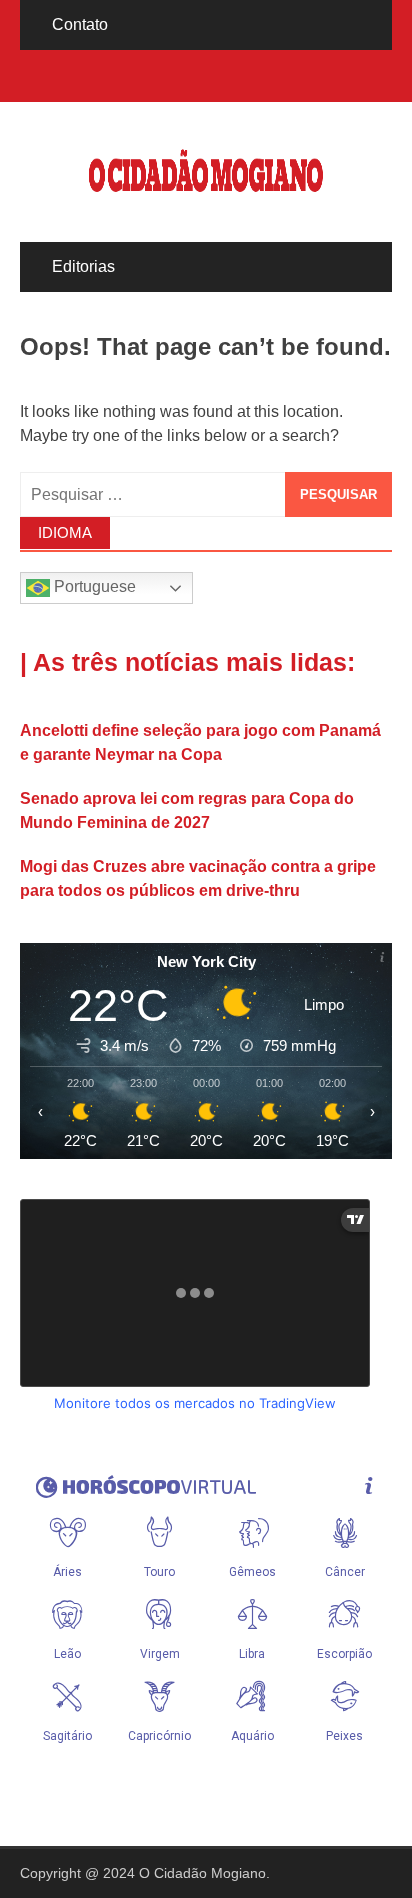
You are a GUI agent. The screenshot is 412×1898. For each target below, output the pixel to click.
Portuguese (93, 587)
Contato (80, 24)
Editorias (83, 266)
